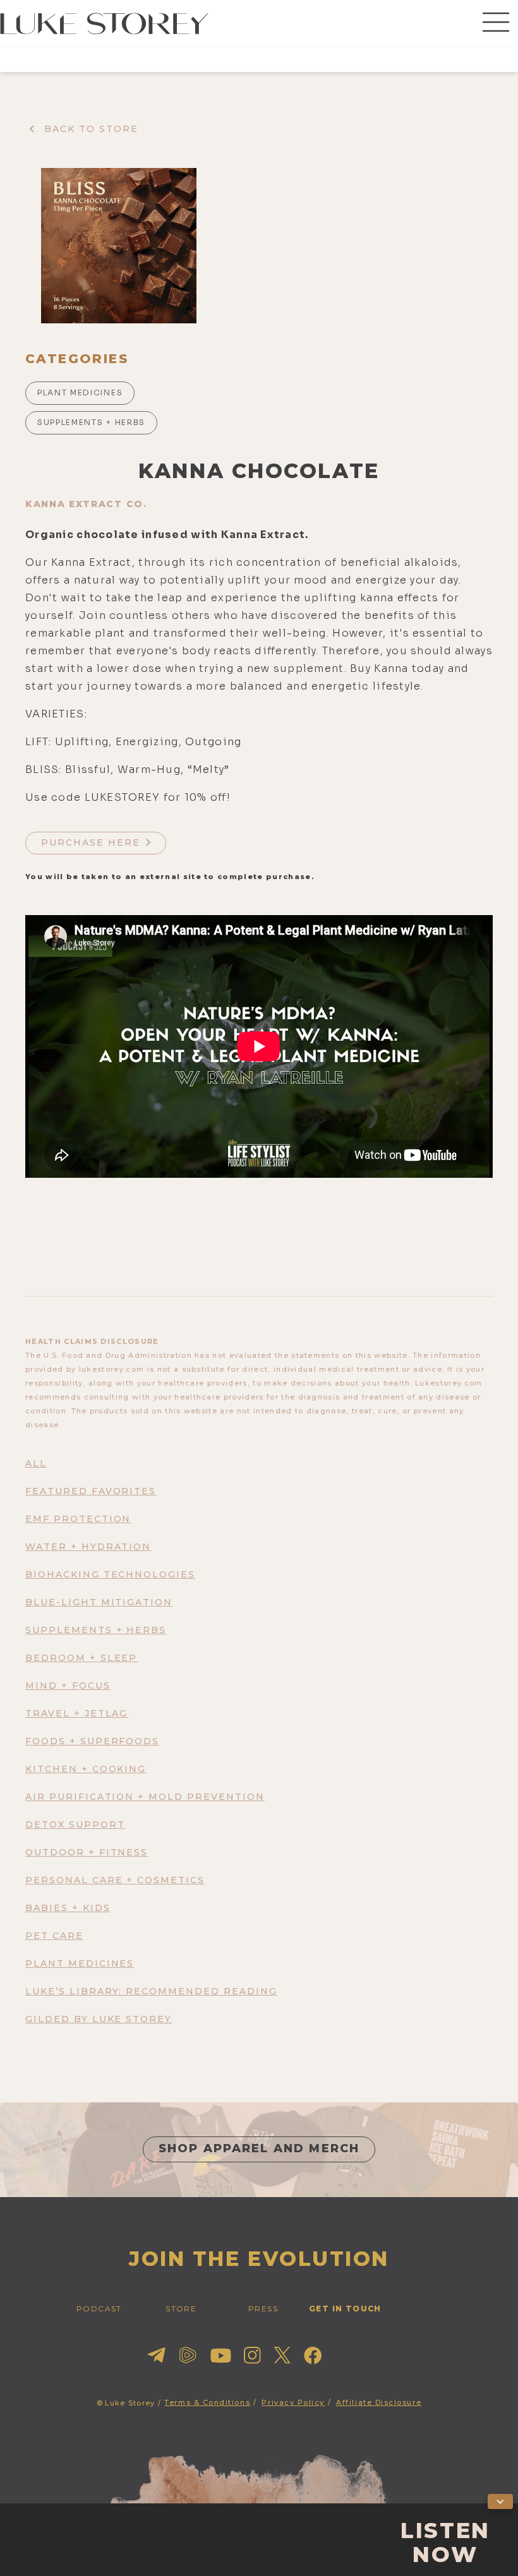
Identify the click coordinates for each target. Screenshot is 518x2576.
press (263, 2309)
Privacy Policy (293, 2402)
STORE (181, 2309)
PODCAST (99, 2309)
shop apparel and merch (259, 2148)
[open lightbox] (119, 246)
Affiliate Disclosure (379, 2402)
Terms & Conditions (207, 2402)
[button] (496, 23)
